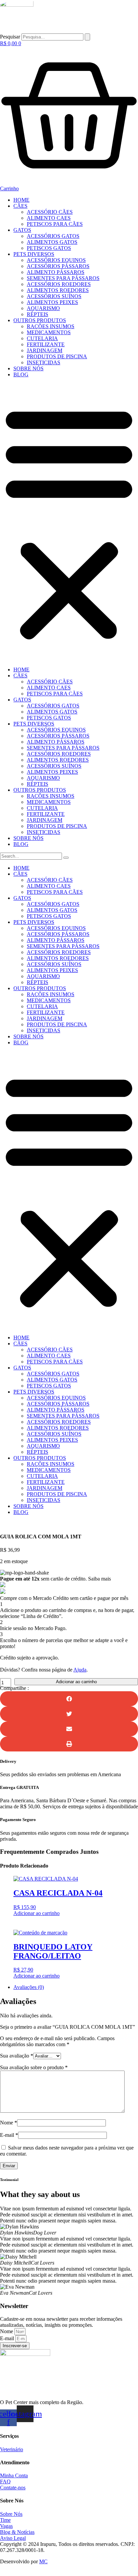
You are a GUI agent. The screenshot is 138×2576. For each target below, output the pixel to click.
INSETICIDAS (44, 362)
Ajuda (80, 1670)
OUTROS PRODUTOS (40, 320)
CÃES (20, 206)
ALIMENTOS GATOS (52, 242)
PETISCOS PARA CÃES (55, 224)
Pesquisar (10, 37)
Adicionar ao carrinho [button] (37, 1913)
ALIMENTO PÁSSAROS (56, 272)
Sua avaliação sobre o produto (34, 2067)
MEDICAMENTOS (49, 332)
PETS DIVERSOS (34, 254)
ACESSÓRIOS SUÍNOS (54, 296)
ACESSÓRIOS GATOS (53, 236)
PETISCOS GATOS (49, 248)
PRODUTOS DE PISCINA (57, 356)
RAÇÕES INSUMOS (51, 326)
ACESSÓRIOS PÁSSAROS (58, 266)
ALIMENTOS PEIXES (52, 302)
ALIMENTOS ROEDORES (58, 290)
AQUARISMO (43, 308)
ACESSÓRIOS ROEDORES (59, 284)
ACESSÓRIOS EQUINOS (56, 260)
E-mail (9, 2135)
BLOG (21, 374)
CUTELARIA (42, 338)
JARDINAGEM (45, 350)
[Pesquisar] (87, 37)
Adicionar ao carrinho (76, 1682)
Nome (9, 2123)
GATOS (22, 230)
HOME (21, 200)
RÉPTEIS (38, 314)
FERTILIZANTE (46, 344)
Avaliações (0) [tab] (29, 1987)
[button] (69, 522)
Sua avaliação (17, 2056)
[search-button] (66, 858)
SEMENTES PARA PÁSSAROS (63, 278)
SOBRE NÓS (28, 368)
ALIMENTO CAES (49, 218)
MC (43, 2561)
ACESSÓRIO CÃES (50, 212)
